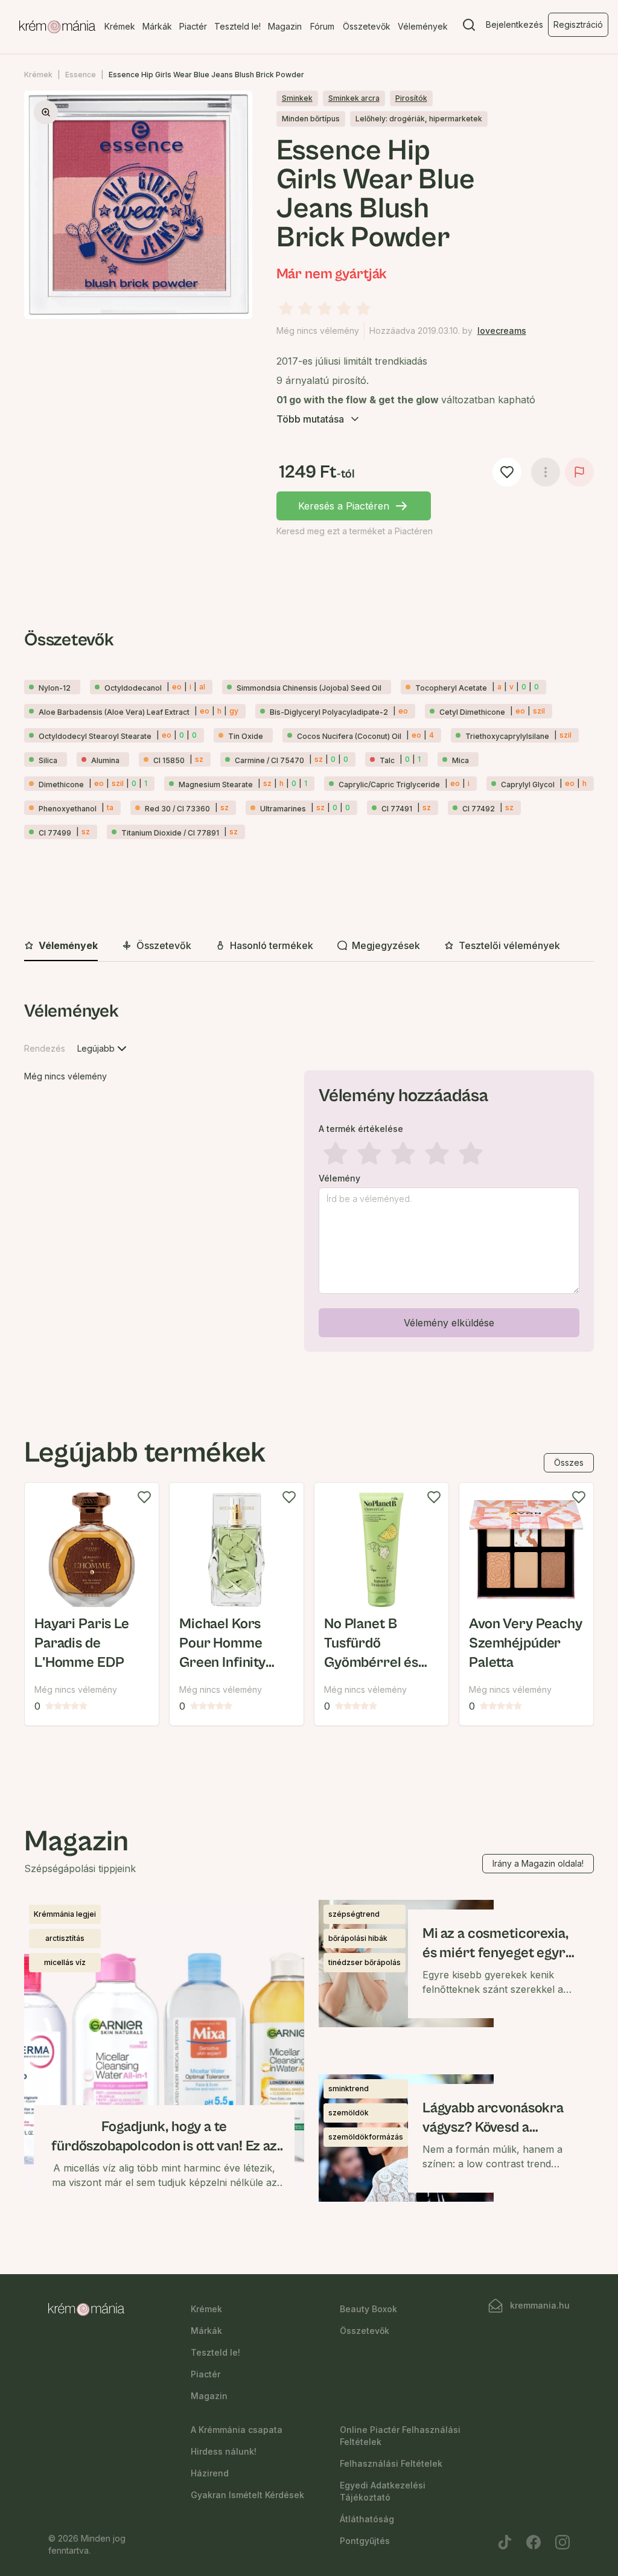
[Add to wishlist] (144, 1497)
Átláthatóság (367, 2519)
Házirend (210, 2473)
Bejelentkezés (514, 24)
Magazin (285, 26)
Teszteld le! (237, 26)
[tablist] (309, 946)
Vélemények (423, 26)
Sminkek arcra (354, 98)
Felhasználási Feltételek (391, 2463)
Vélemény (339, 1178)
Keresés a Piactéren (344, 506)
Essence (81, 75)
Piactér (193, 26)
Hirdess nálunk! (224, 2451)
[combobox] (103, 1049)
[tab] (61, 946)
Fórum (322, 26)
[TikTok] (505, 2542)
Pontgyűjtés (365, 2541)
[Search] (469, 27)
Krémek (120, 26)
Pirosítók (411, 98)
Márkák (157, 26)
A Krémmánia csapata (237, 2430)
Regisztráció (578, 24)
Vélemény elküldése (449, 1323)
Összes (569, 1462)
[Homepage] (57, 27)
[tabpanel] (309, 1178)
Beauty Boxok (368, 2309)
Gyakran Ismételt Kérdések (247, 2495)
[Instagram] (562, 2542)
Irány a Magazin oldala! (538, 1863)
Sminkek (297, 98)
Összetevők (367, 26)
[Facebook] (534, 2542)
